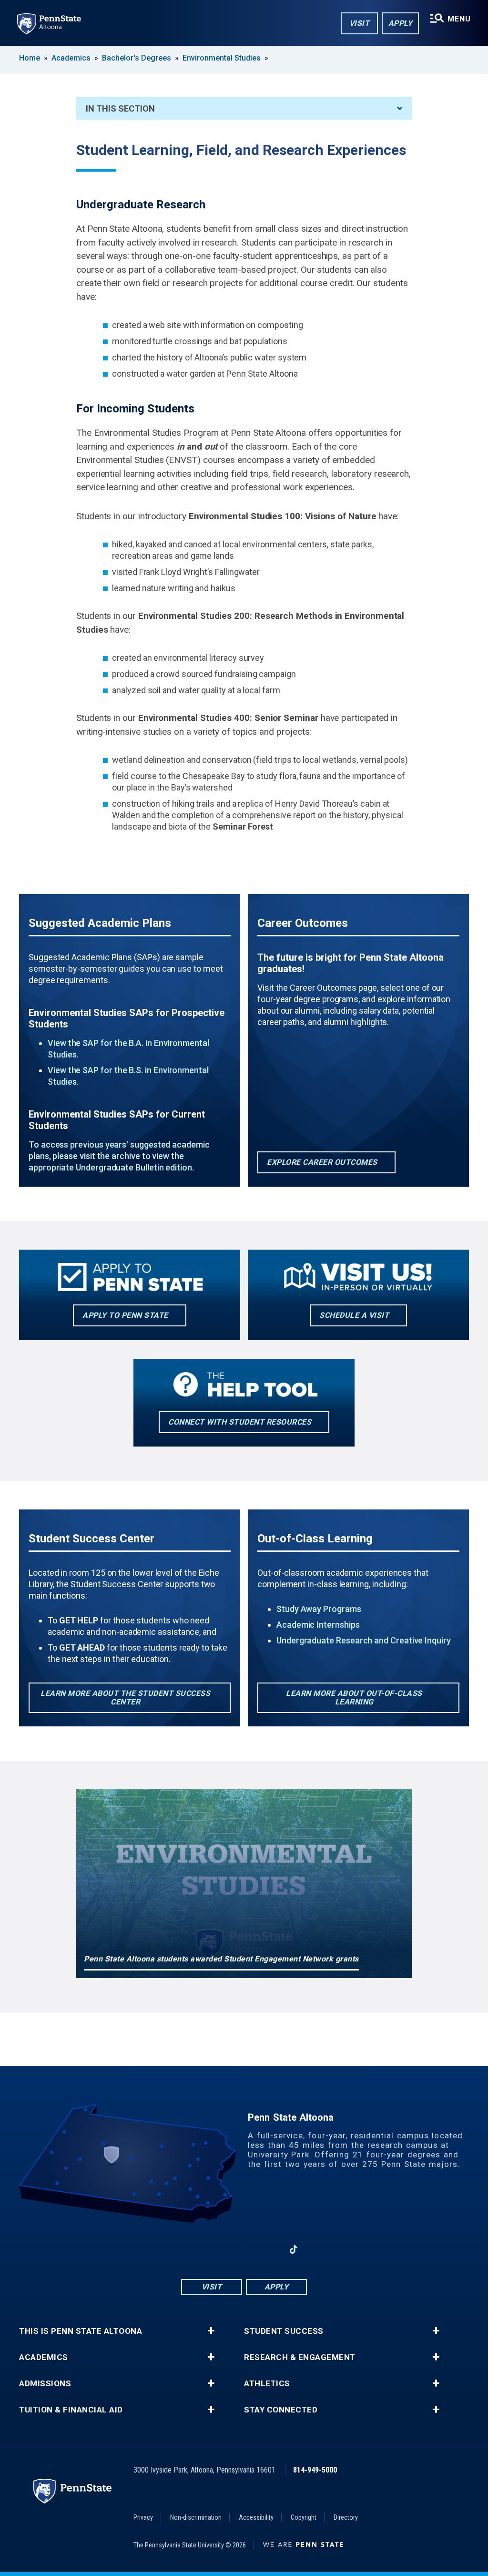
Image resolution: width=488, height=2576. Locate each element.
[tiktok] (294, 2249)
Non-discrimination (196, 2517)
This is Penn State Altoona (81, 2331)
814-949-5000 (315, 2470)
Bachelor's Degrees (137, 58)
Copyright (304, 2517)
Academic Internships (318, 1625)
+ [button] (211, 2331)
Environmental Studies (222, 58)
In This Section (120, 108)
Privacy (143, 2517)
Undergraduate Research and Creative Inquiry (364, 1640)
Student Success (284, 2331)
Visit (360, 23)
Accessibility (256, 2517)
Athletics (267, 2384)
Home (30, 58)
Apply (401, 23)
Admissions (45, 2384)
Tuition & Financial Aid (71, 2410)
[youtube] (244, 2249)
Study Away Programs (319, 1609)
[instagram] (219, 2249)
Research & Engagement (300, 2357)
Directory (346, 2517)
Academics (71, 58)
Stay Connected (281, 2410)
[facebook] (194, 2249)
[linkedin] (269, 2249)
